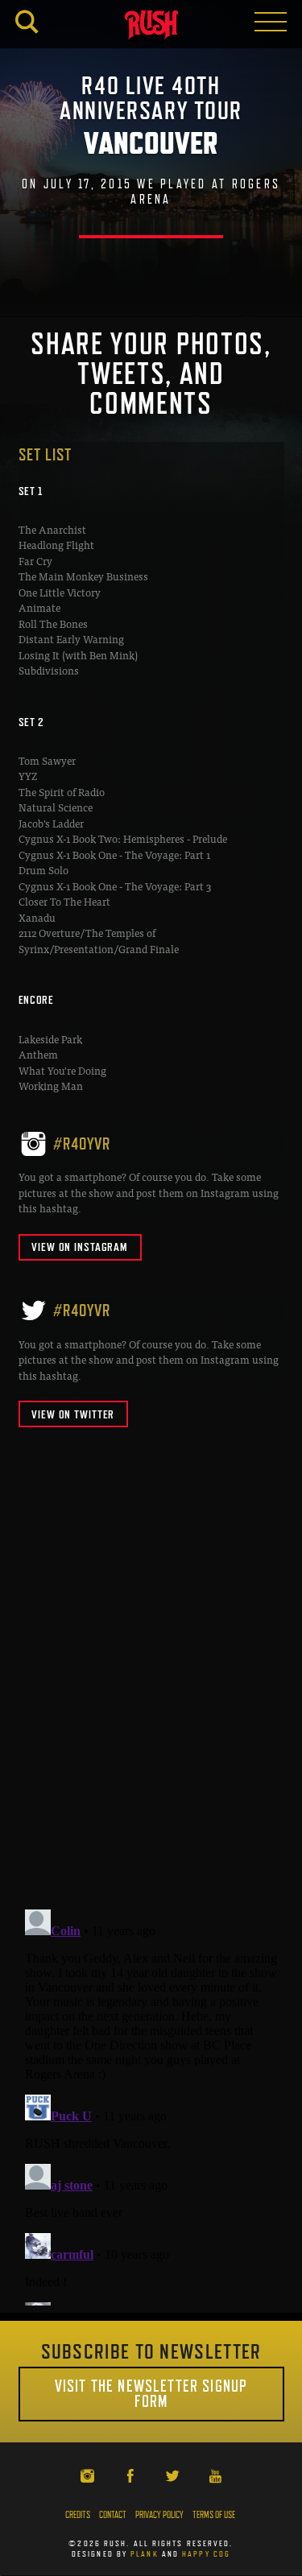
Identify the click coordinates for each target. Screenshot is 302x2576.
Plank (145, 2553)
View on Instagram (80, 1247)
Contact (113, 2515)
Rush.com (151, 27)
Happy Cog (206, 2553)
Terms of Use (214, 2515)
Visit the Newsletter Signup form (151, 2394)
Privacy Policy (159, 2515)
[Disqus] (151, 1688)
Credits (78, 2515)
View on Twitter (73, 1414)
